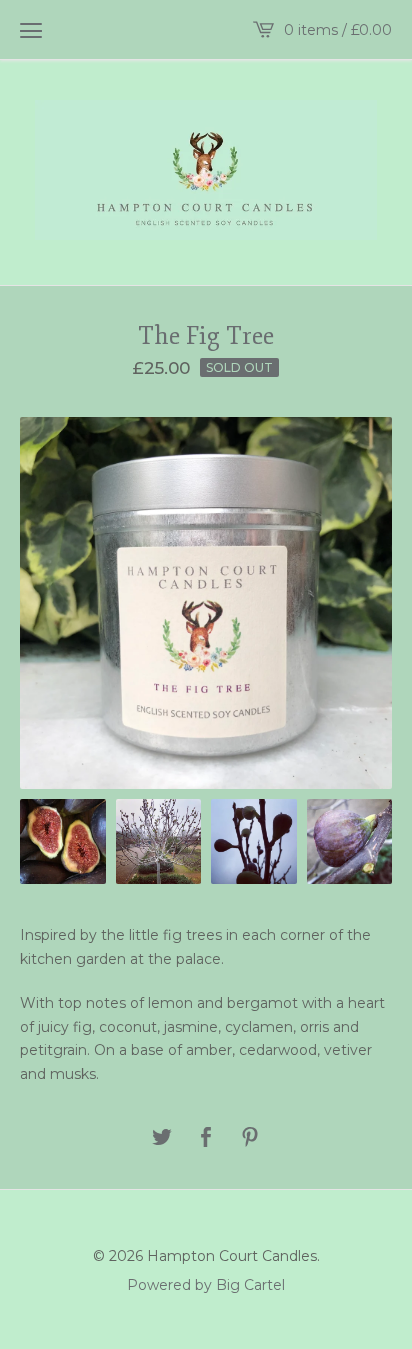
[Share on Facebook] (206, 1138)
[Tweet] (162, 1138)
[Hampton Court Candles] (206, 170)
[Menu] (31, 30)
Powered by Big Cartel (206, 1284)
